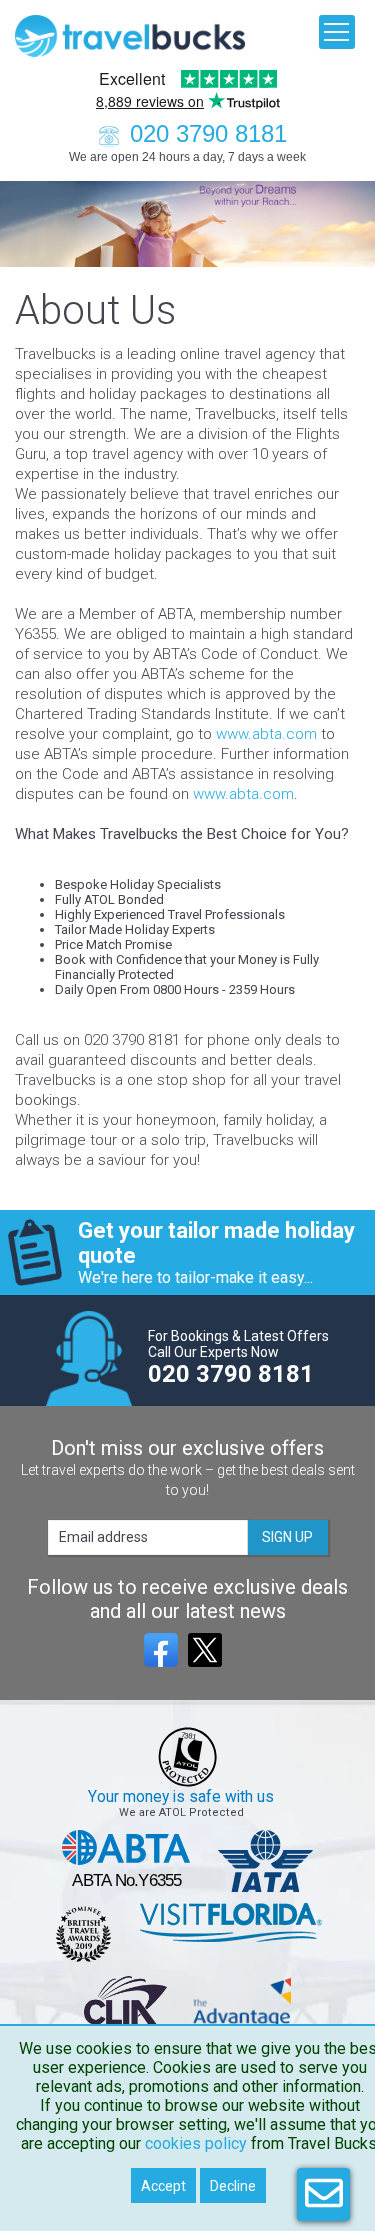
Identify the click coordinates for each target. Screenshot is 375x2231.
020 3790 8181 (208, 133)
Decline (233, 2186)
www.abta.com (266, 734)
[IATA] (266, 1861)
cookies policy (196, 2143)
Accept (163, 2186)
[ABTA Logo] (127, 1861)
